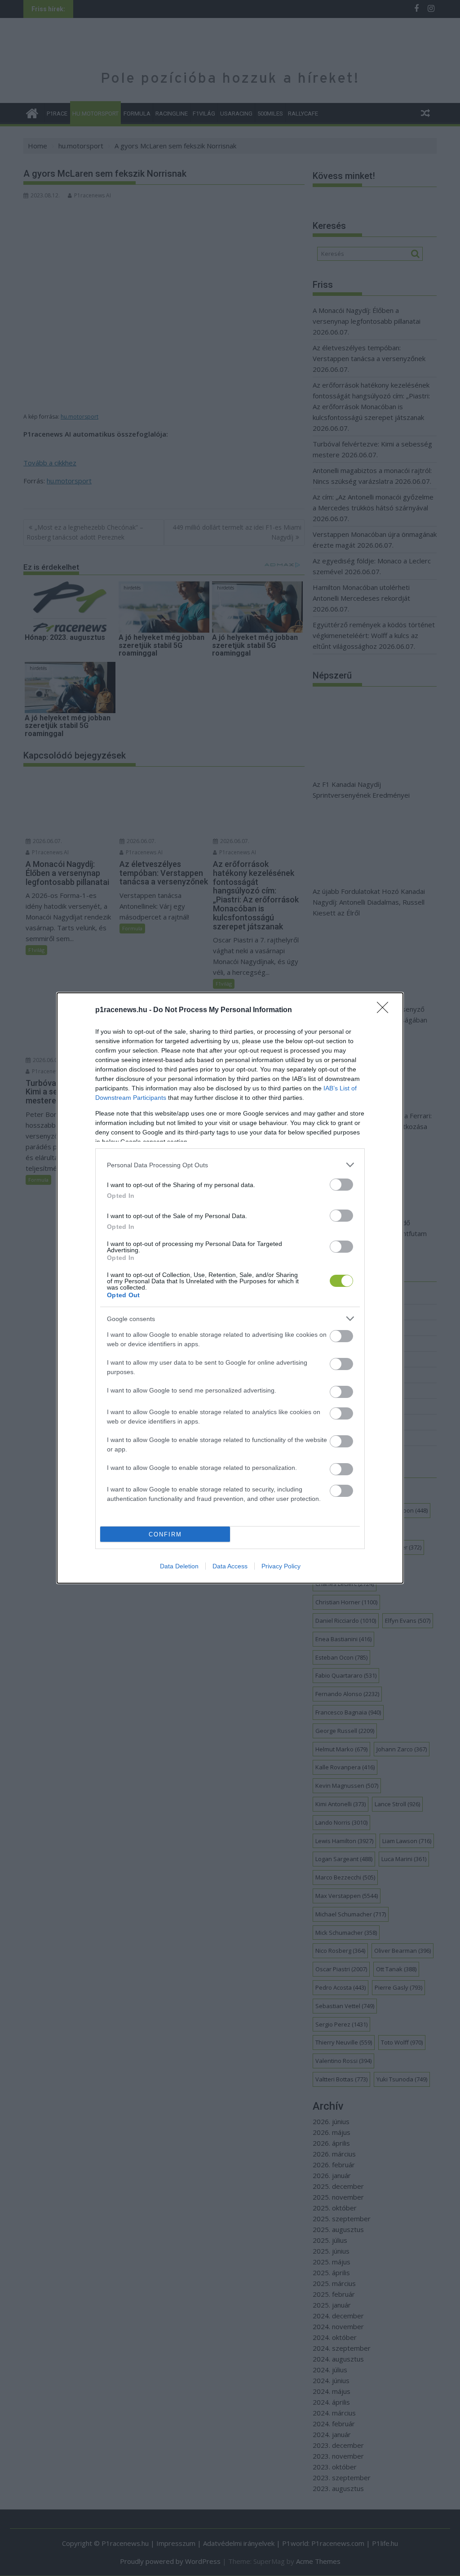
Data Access (230, 1566)
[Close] (385, 1010)
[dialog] (230, 1288)
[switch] (341, 1185)
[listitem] (230, 1165)
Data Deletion (179, 1566)
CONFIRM (165, 1534)
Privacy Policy (281, 1566)
